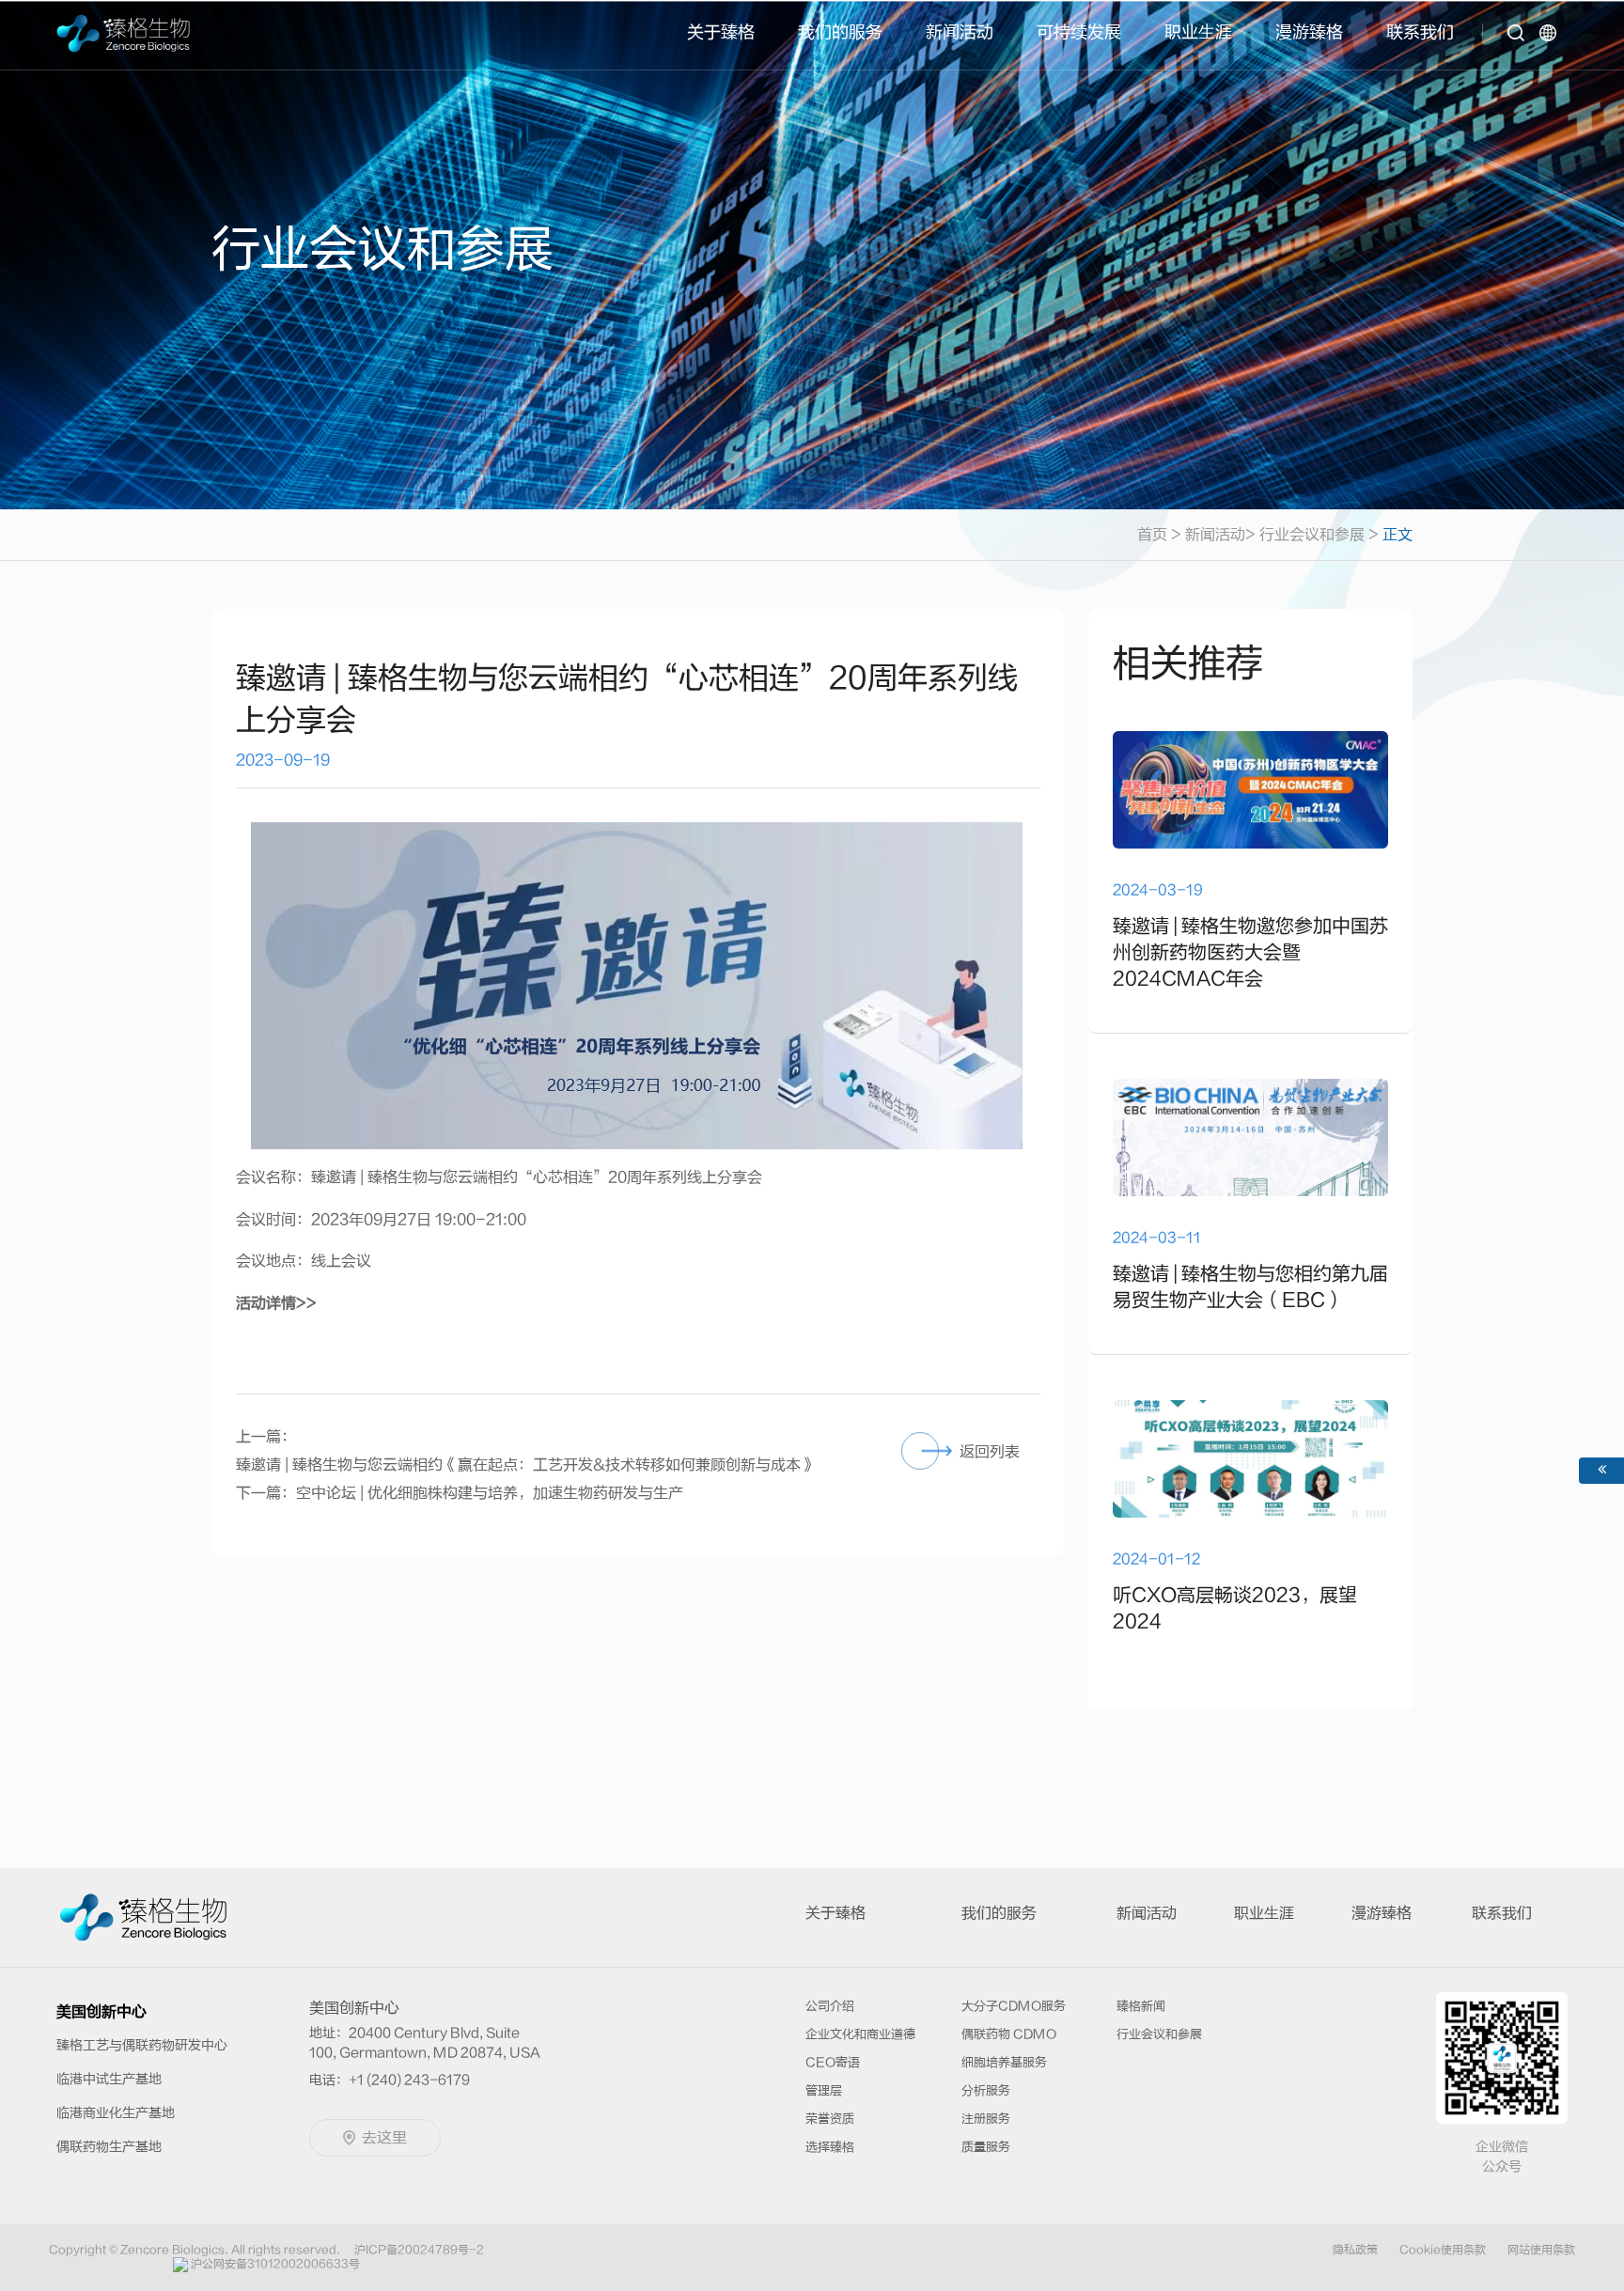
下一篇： (266, 1493)
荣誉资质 (830, 2119)
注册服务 (986, 2119)
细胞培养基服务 (1004, 2062)
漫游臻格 (1309, 32)
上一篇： (266, 1437)
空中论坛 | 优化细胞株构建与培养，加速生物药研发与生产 (490, 1493)
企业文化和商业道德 (860, 2034)
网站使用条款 (1541, 2250)
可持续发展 (1079, 32)
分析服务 (986, 2090)
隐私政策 (1355, 2250)
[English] (1551, 46)
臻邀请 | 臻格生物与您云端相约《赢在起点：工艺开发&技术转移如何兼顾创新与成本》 (526, 1465)
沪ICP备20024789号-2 (419, 2250)
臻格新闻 (1141, 2006)
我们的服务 (840, 32)
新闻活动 (960, 32)
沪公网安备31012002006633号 (275, 2264)
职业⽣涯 (1198, 32)
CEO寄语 (833, 2062)
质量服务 (986, 2147)
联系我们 (1420, 32)
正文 (1398, 535)
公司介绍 (830, 2006)
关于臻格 (721, 32)
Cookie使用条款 (1443, 2250)
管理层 (824, 2090)
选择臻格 (830, 2147)
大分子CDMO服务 (1014, 2006)
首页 (1159, 535)
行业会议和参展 (1312, 535)
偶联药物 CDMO (1009, 2034)
